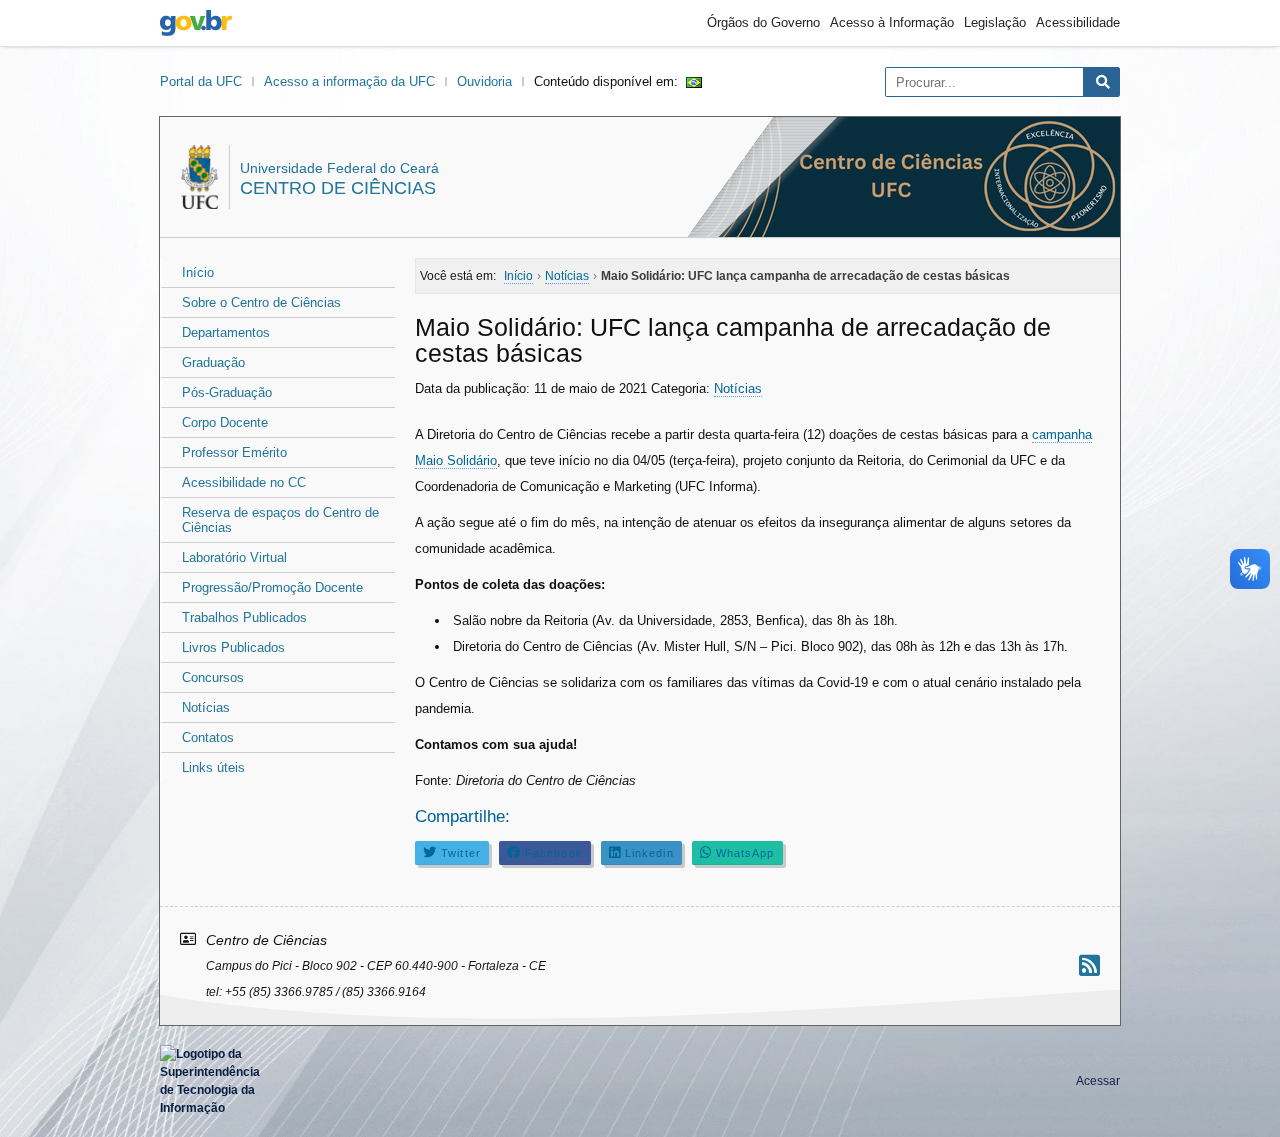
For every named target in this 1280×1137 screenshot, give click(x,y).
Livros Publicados (233, 647)
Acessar (1098, 1081)
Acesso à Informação (892, 22)
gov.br (196, 23)
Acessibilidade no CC (244, 482)
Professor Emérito (234, 452)
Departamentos (226, 332)
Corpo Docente (225, 422)
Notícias (206, 707)
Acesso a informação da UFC (349, 81)
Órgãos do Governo (763, 22)
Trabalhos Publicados (244, 617)
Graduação (213, 362)
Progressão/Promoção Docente (272, 587)
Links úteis (213, 767)
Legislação (995, 22)
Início (198, 272)
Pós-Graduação (227, 392)
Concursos (213, 677)
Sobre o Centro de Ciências (261, 302)
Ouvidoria (484, 81)
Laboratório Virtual (234, 557)
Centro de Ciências (338, 188)
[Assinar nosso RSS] (1089, 965)
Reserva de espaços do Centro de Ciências (280, 520)
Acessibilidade (1078, 22)
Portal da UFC (201, 81)
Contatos (208, 737)
